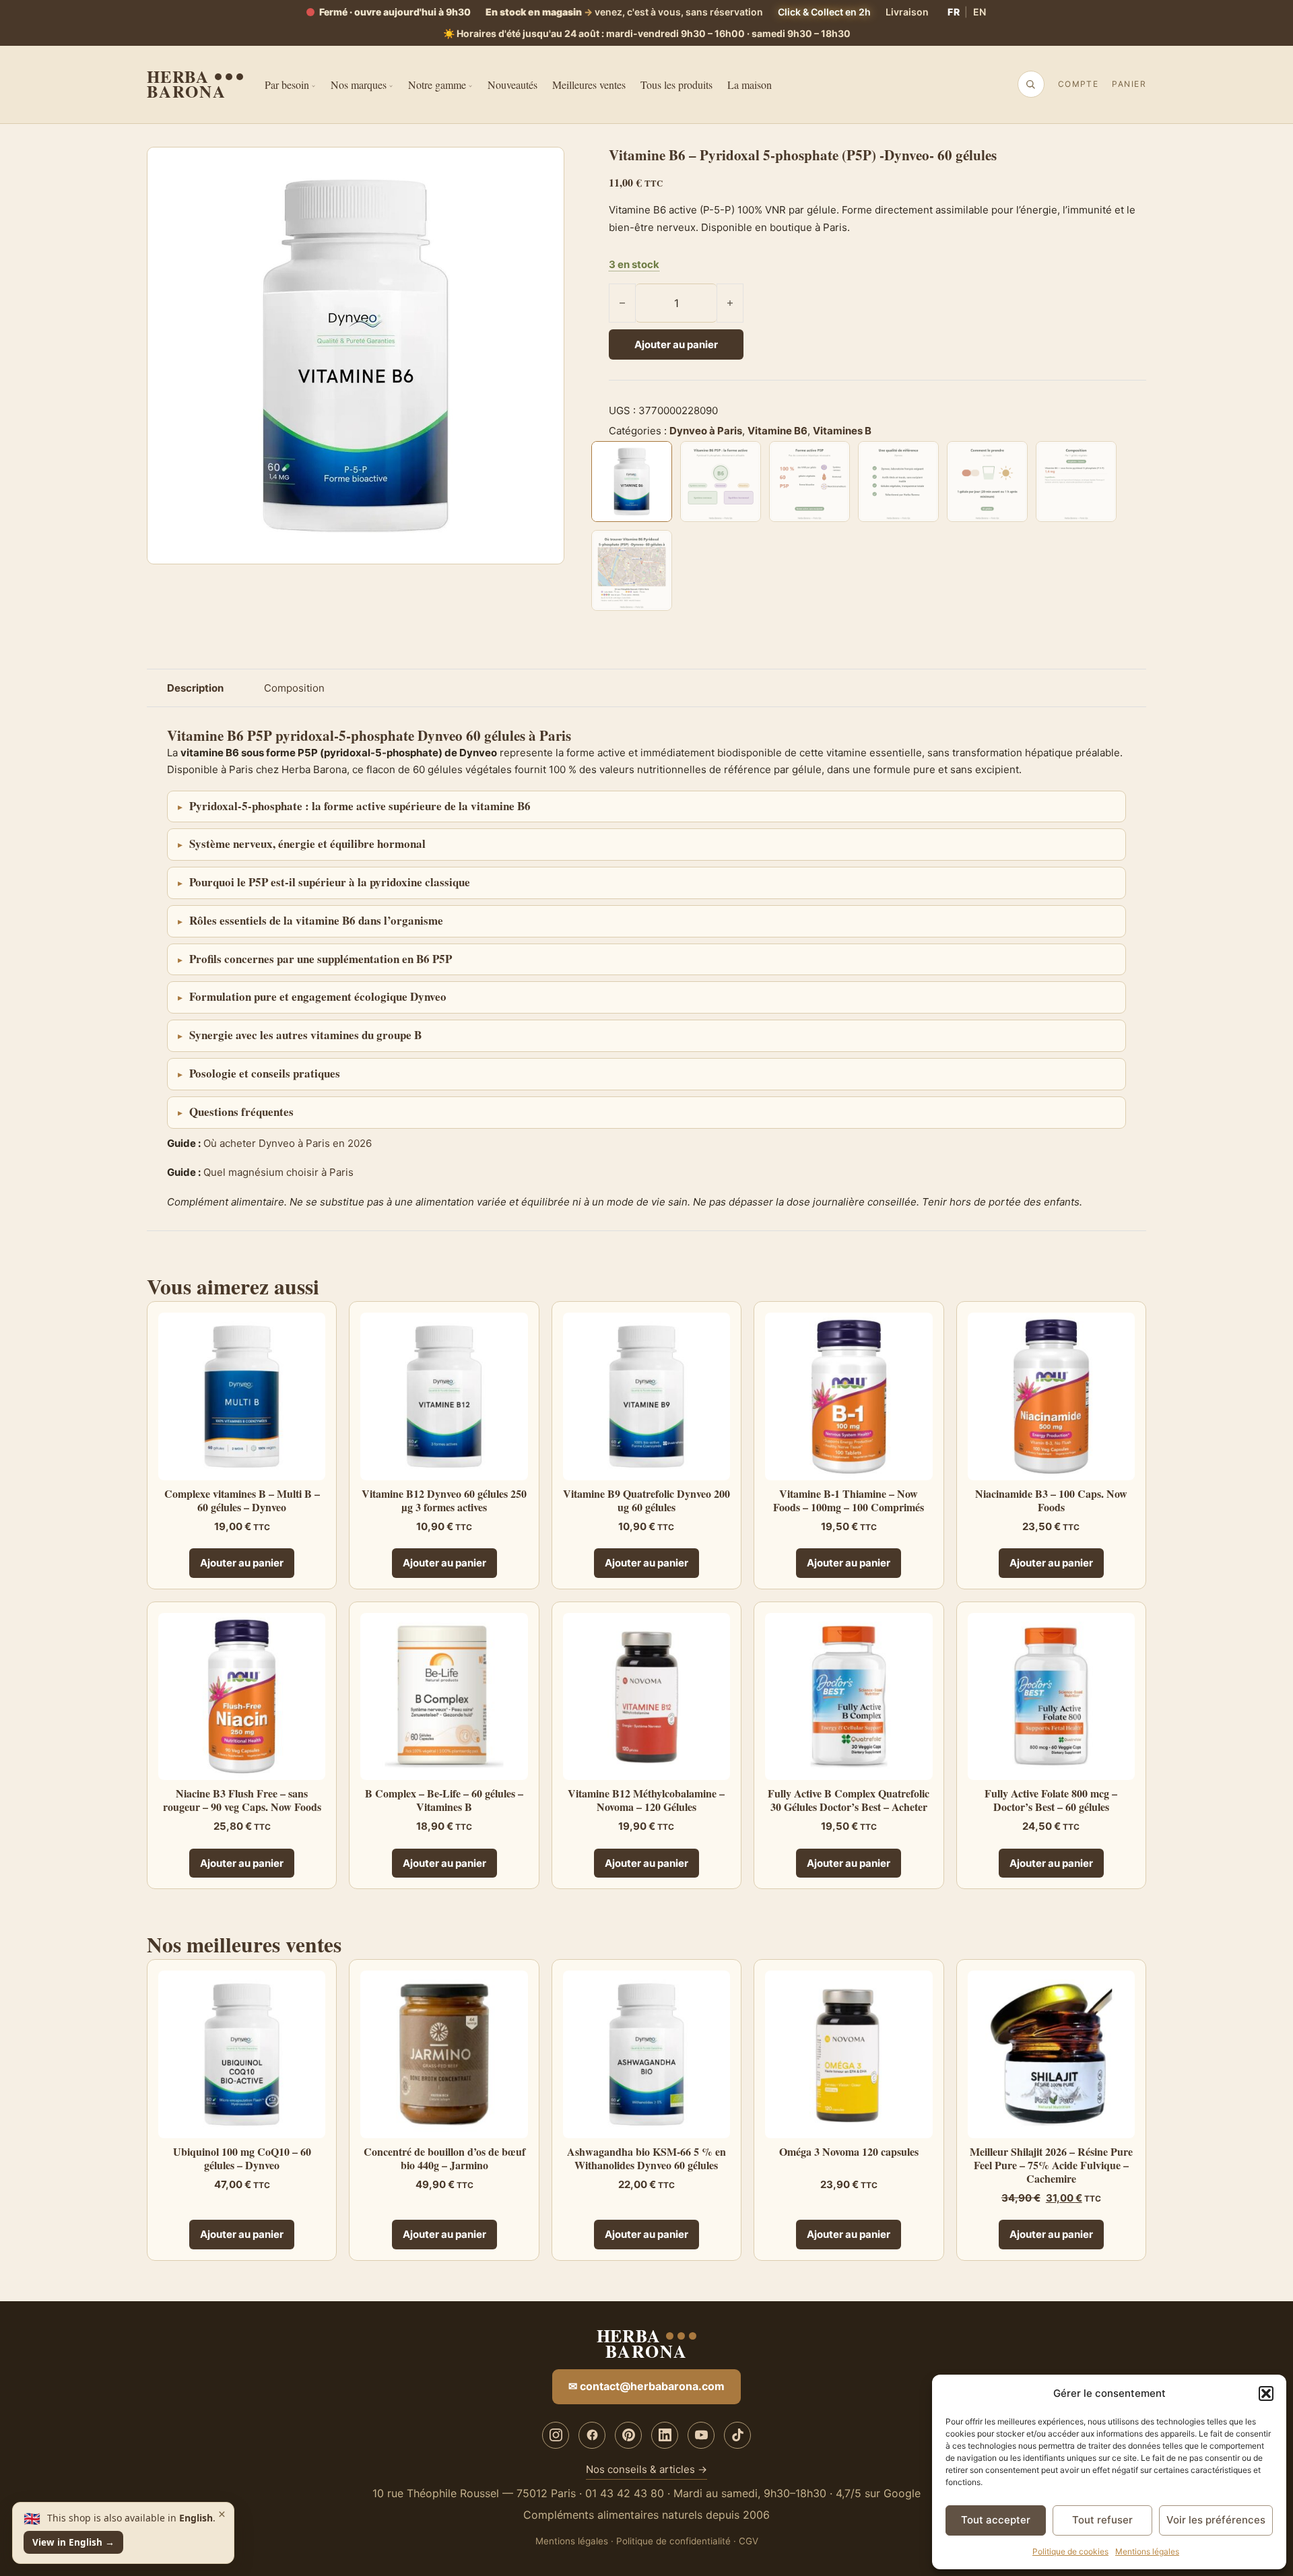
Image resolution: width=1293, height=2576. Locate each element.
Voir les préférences (1216, 2520)
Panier (1129, 84)
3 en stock (634, 264)
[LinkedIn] (665, 2435)
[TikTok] (737, 2435)
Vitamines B (842, 431)
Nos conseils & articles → (646, 2469)
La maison (750, 85)
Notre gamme (437, 85)
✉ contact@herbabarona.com (646, 2386)
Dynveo (440, 735)
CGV (749, 2541)
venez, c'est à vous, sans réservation (624, 12)
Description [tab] (195, 688)
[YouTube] (701, 2435)
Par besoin (287, 85)
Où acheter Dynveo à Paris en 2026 (288, 1143)
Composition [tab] (294, 688)
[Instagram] (556, 2435)
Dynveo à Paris (706, 431)
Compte (1079, 84)
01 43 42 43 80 (625, 2493)
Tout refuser (1102, 2520)
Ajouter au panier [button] (242, 1563)
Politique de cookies (1070, 2551)
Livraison (907, 12)
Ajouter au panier (676, 344)
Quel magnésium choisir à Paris (278, 1172)
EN (980, 12)
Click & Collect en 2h (824, 12)
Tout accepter (996, 2520)
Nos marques (359, 85)
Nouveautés (512, 85)
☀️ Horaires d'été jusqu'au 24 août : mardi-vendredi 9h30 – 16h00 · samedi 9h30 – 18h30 (647, 33)
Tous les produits (676, 85)
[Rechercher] (1030, 84)
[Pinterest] (628, 2435)
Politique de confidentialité (673, 2541)
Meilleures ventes (589, 85)
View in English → (73, 2542)
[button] (1266, 2393)
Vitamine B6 (777, 431)
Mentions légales (1147, 2551)
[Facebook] (592, 2435)
